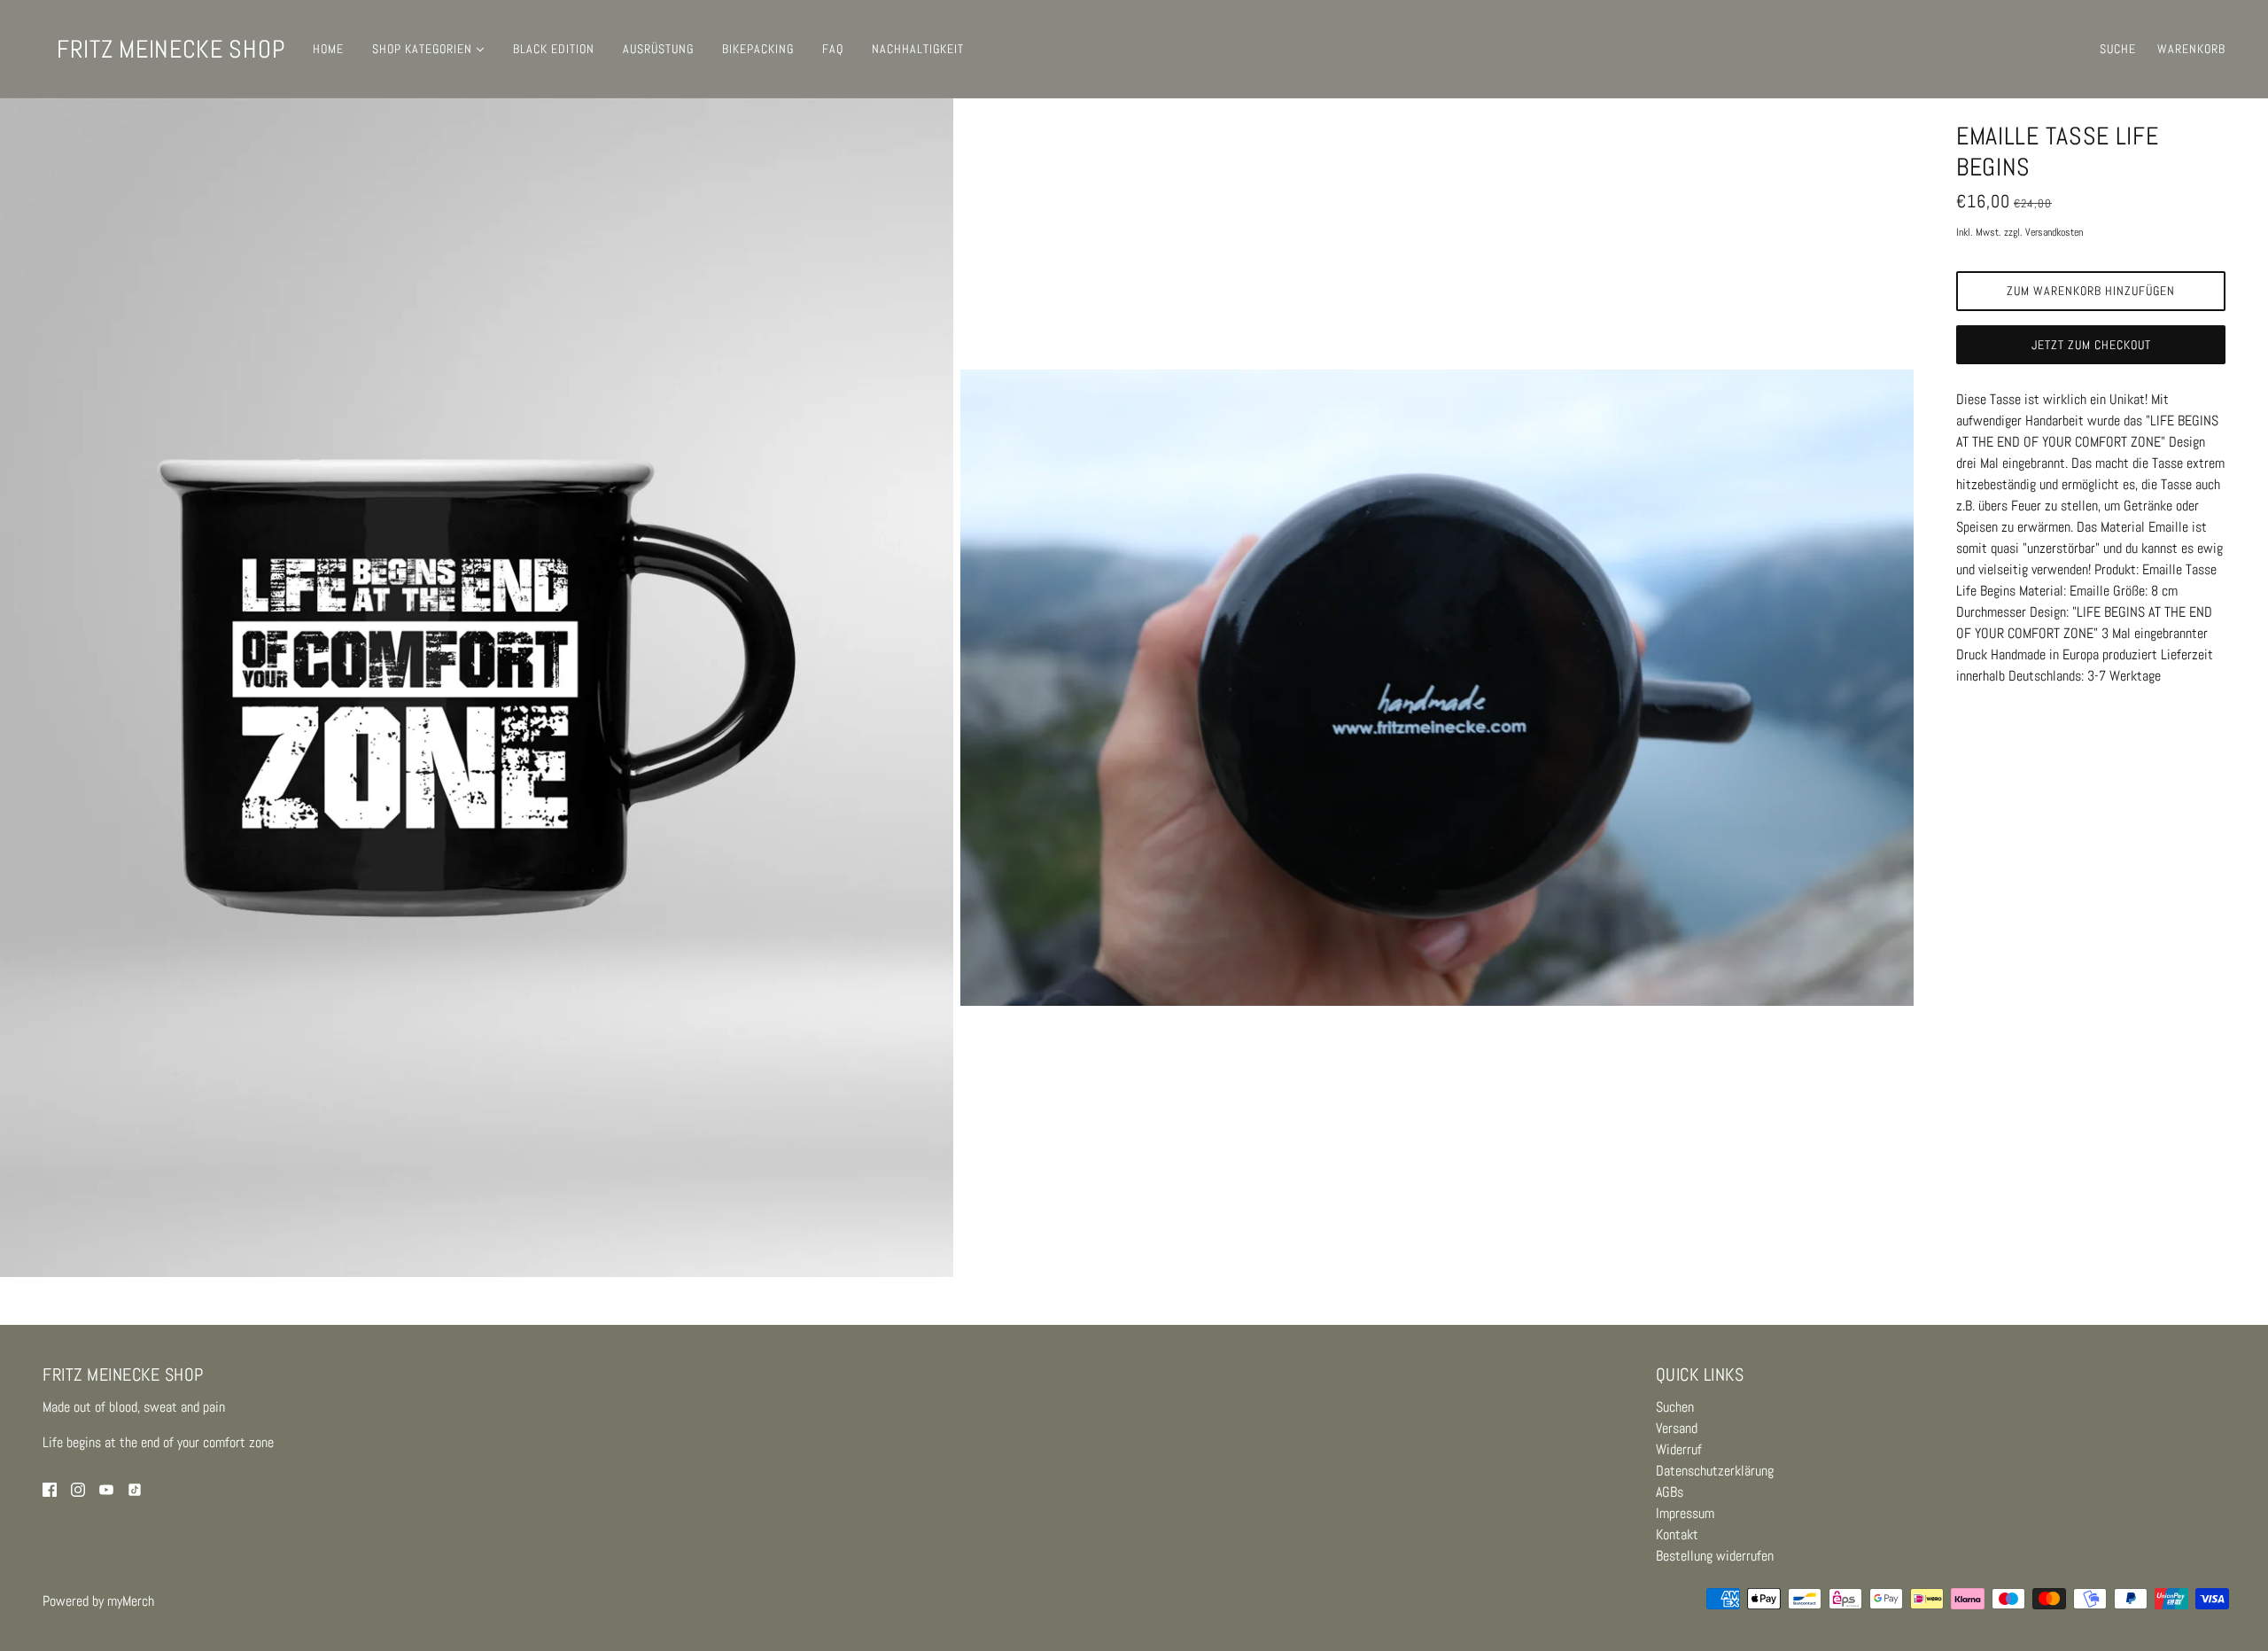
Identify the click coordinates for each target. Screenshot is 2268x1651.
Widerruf (1679, 1449)
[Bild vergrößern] (477, 688)
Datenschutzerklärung (1715, 1471)
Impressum (1685, 1513)
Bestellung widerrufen (1715, 1556)
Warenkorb (2191, 49)
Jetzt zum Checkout (2091, 345)
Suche (2118, 49)
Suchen (1675, 1407)
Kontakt (1677, 1534)
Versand (1677, 1428)
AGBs (1670, 1492)
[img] (50, 1489)
